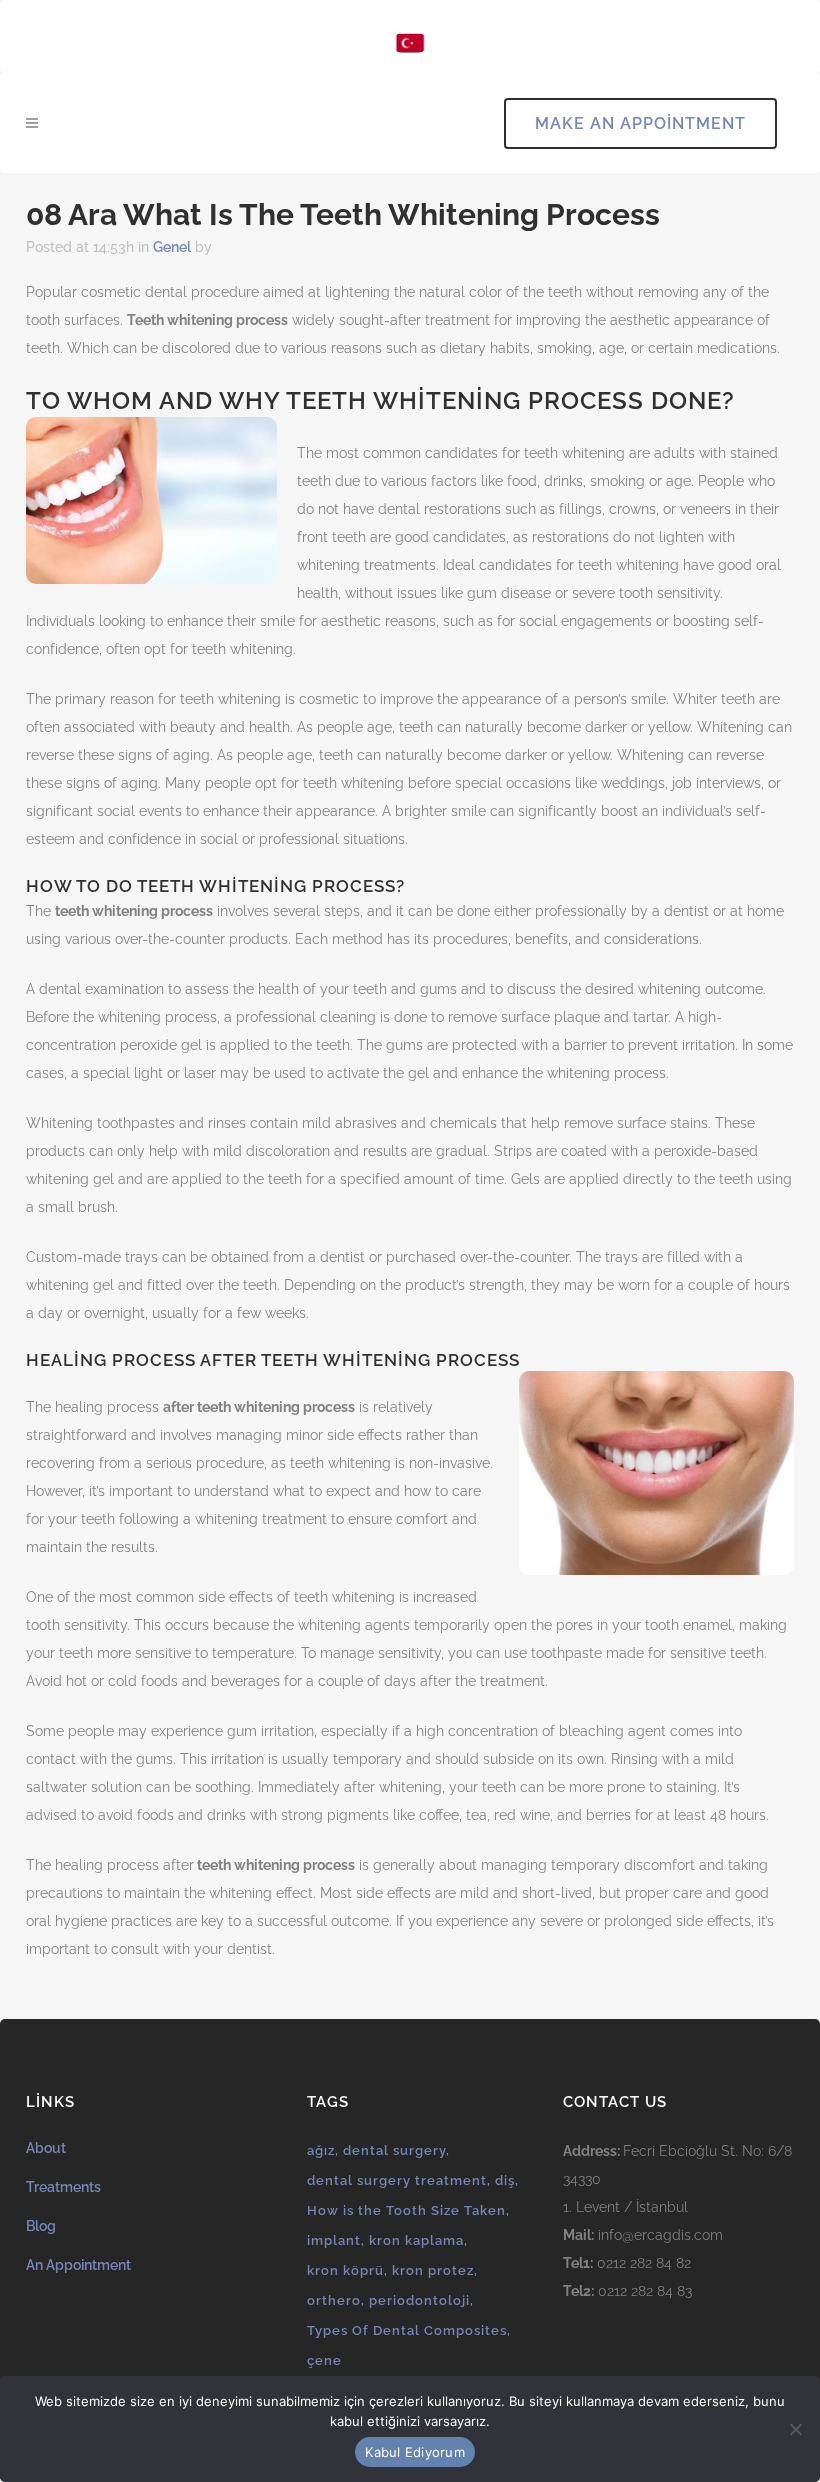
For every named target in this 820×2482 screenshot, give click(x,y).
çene (324, 2360)
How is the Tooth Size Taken (406, 2210)
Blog (41, 2226)
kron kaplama (416, 2240)
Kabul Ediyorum (415, 2452)
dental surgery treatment (397, 2180)
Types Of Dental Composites (407, 2330)
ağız (321, 2150)
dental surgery (394, 2150)
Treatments (63, 2187)
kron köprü (345, 2270)
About (46, 2148)
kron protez (433, 2270)
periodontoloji (419, 2300)
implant (334, 2240)
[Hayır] (795, 2429)
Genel (172, 247)
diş (505, 2180)
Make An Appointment (640, 123)
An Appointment (78, 2265)
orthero (334, 2300)
